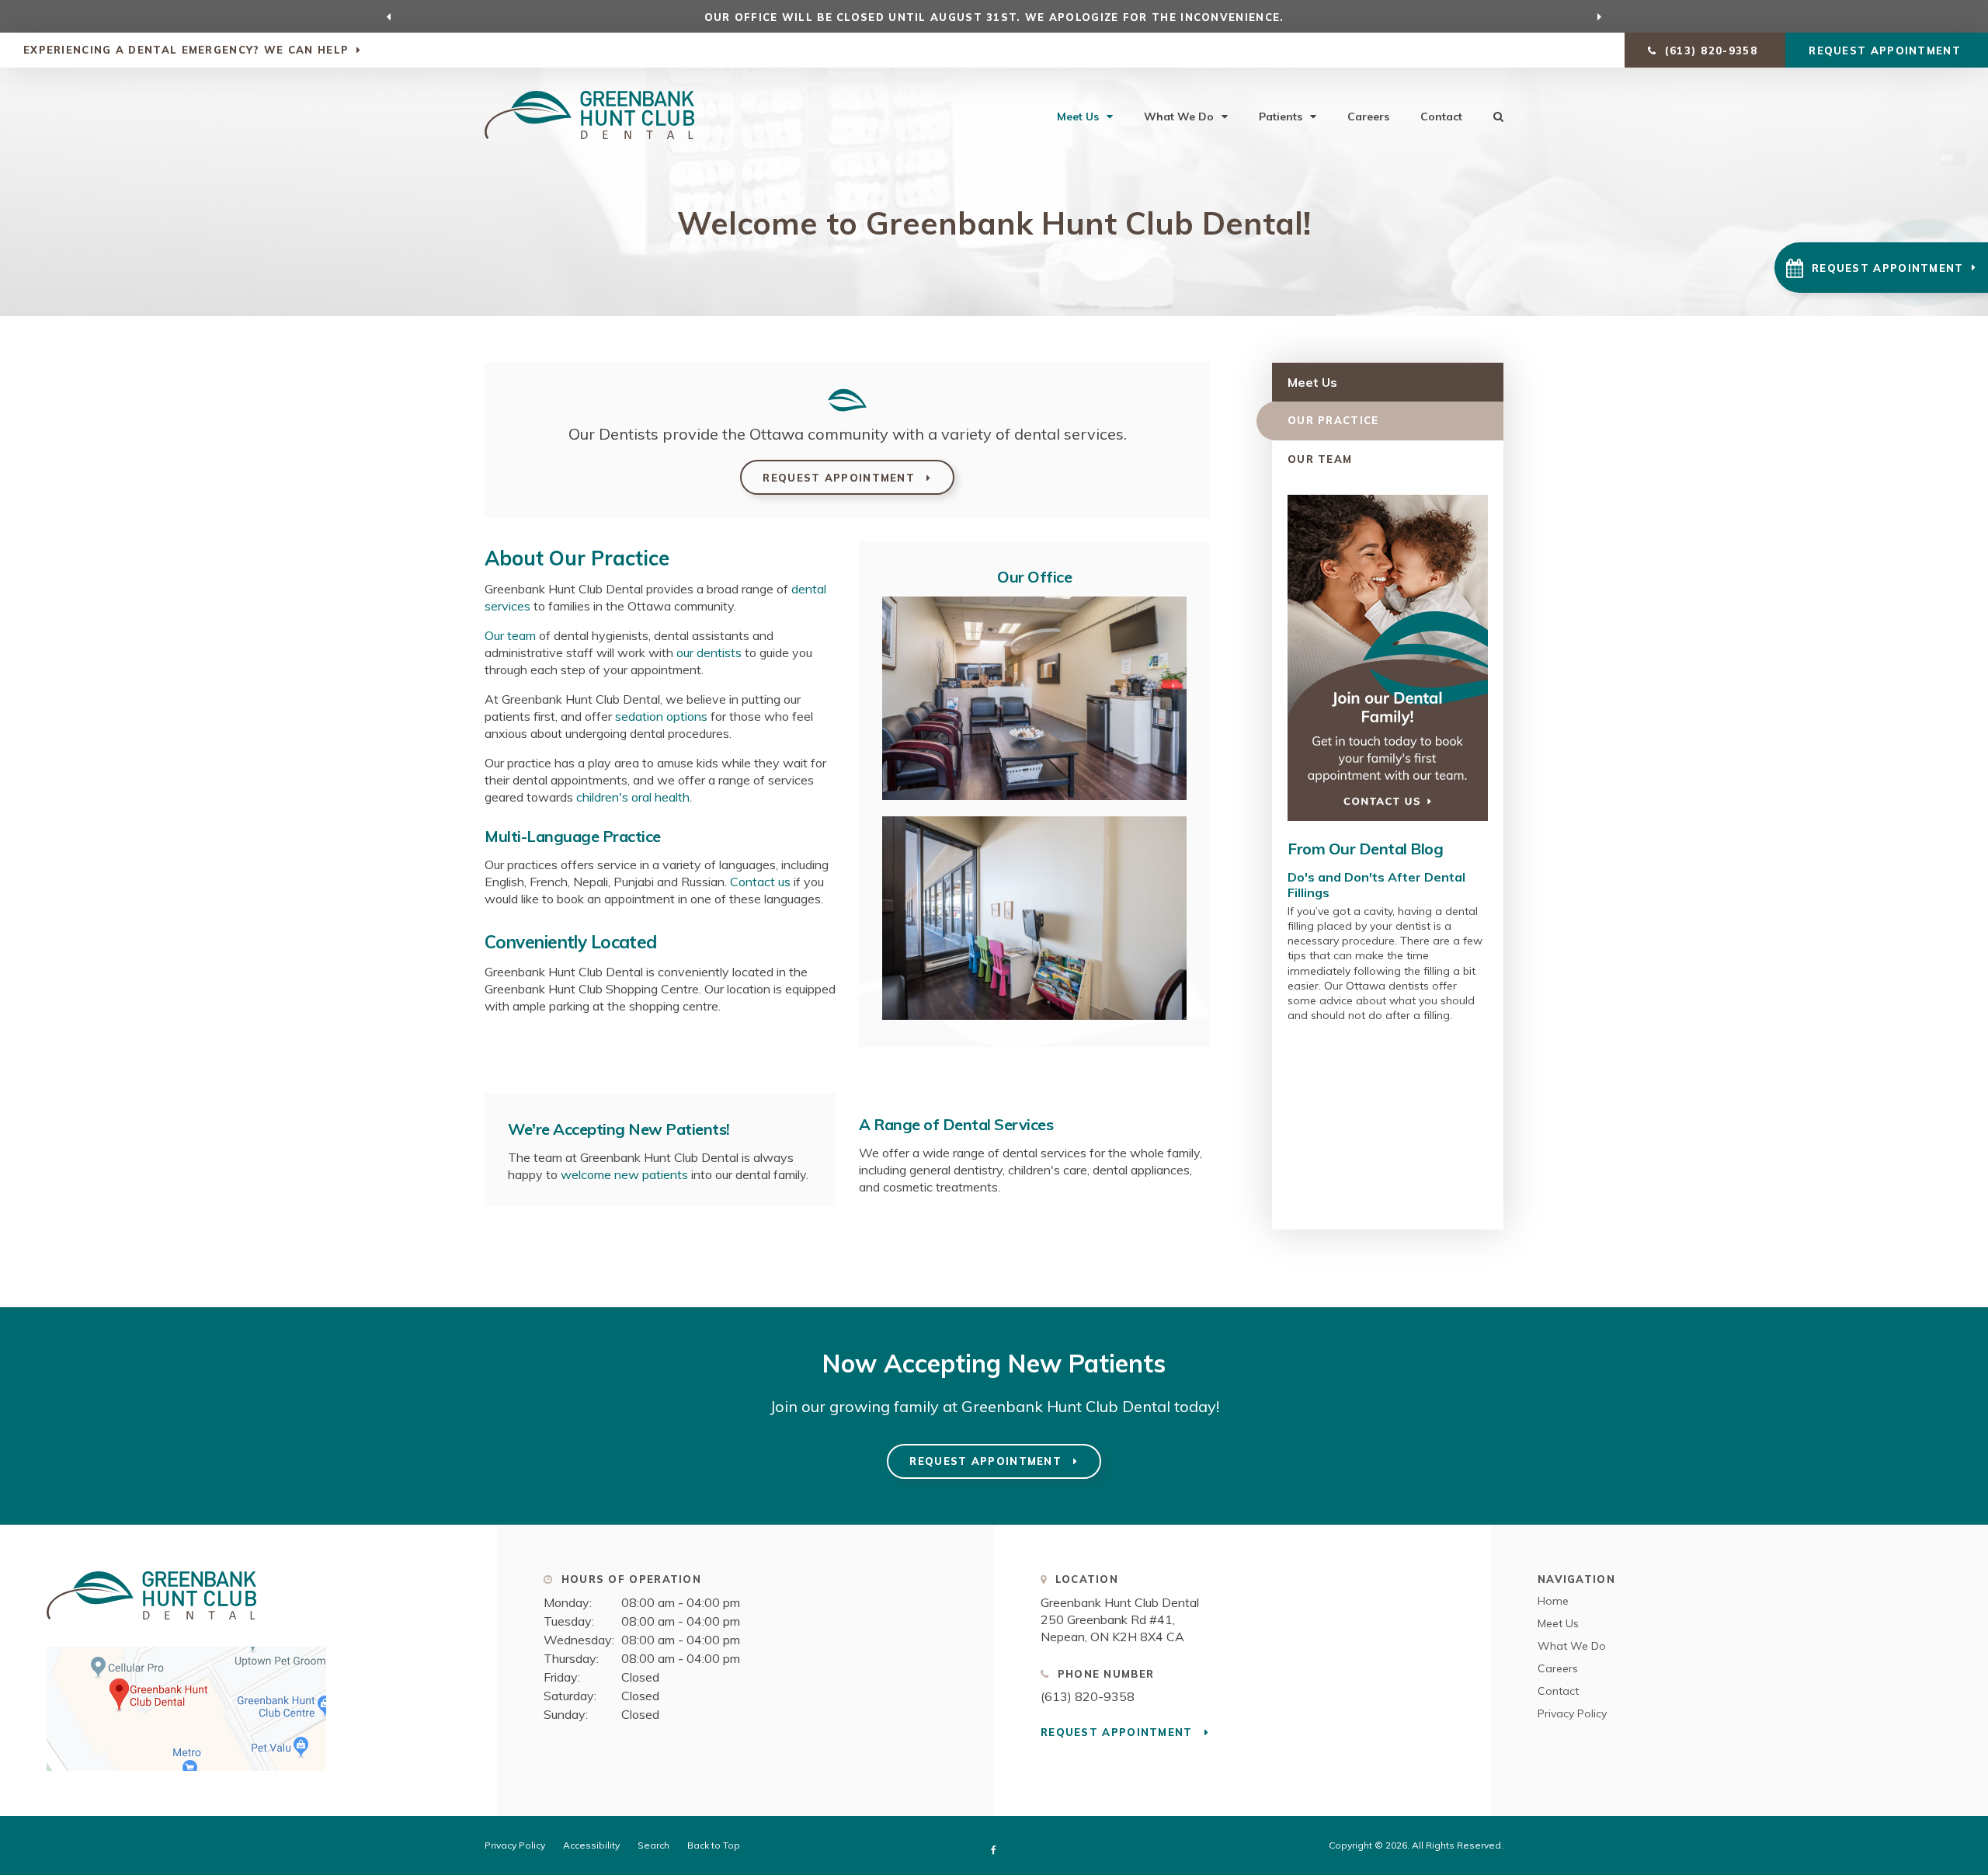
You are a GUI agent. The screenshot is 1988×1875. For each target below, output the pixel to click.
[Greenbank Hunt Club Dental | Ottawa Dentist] (151, 1626)
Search (653, 1845)
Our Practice (1333, 420)
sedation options (661, 716)
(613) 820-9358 (1088, 1696)
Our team (510, 635)
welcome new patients (624, 1174)
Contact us (760, 882)
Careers (1368, 117)
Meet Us (1078, 117)
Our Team (1320, 459)
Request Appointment (1887, 50)
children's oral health (633, 797)
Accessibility (591, 1845)
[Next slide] (1600, 16)
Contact (1441, 117)
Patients (1281, 117)
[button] (1881, 268)
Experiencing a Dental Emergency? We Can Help (186, 50)
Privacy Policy (1572, 1713)
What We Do (1179, 117)
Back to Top (714, 1845)
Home (1553, 1601)
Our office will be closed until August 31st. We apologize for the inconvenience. (994, 17)
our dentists (709, 652)
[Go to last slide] (389, 16)
